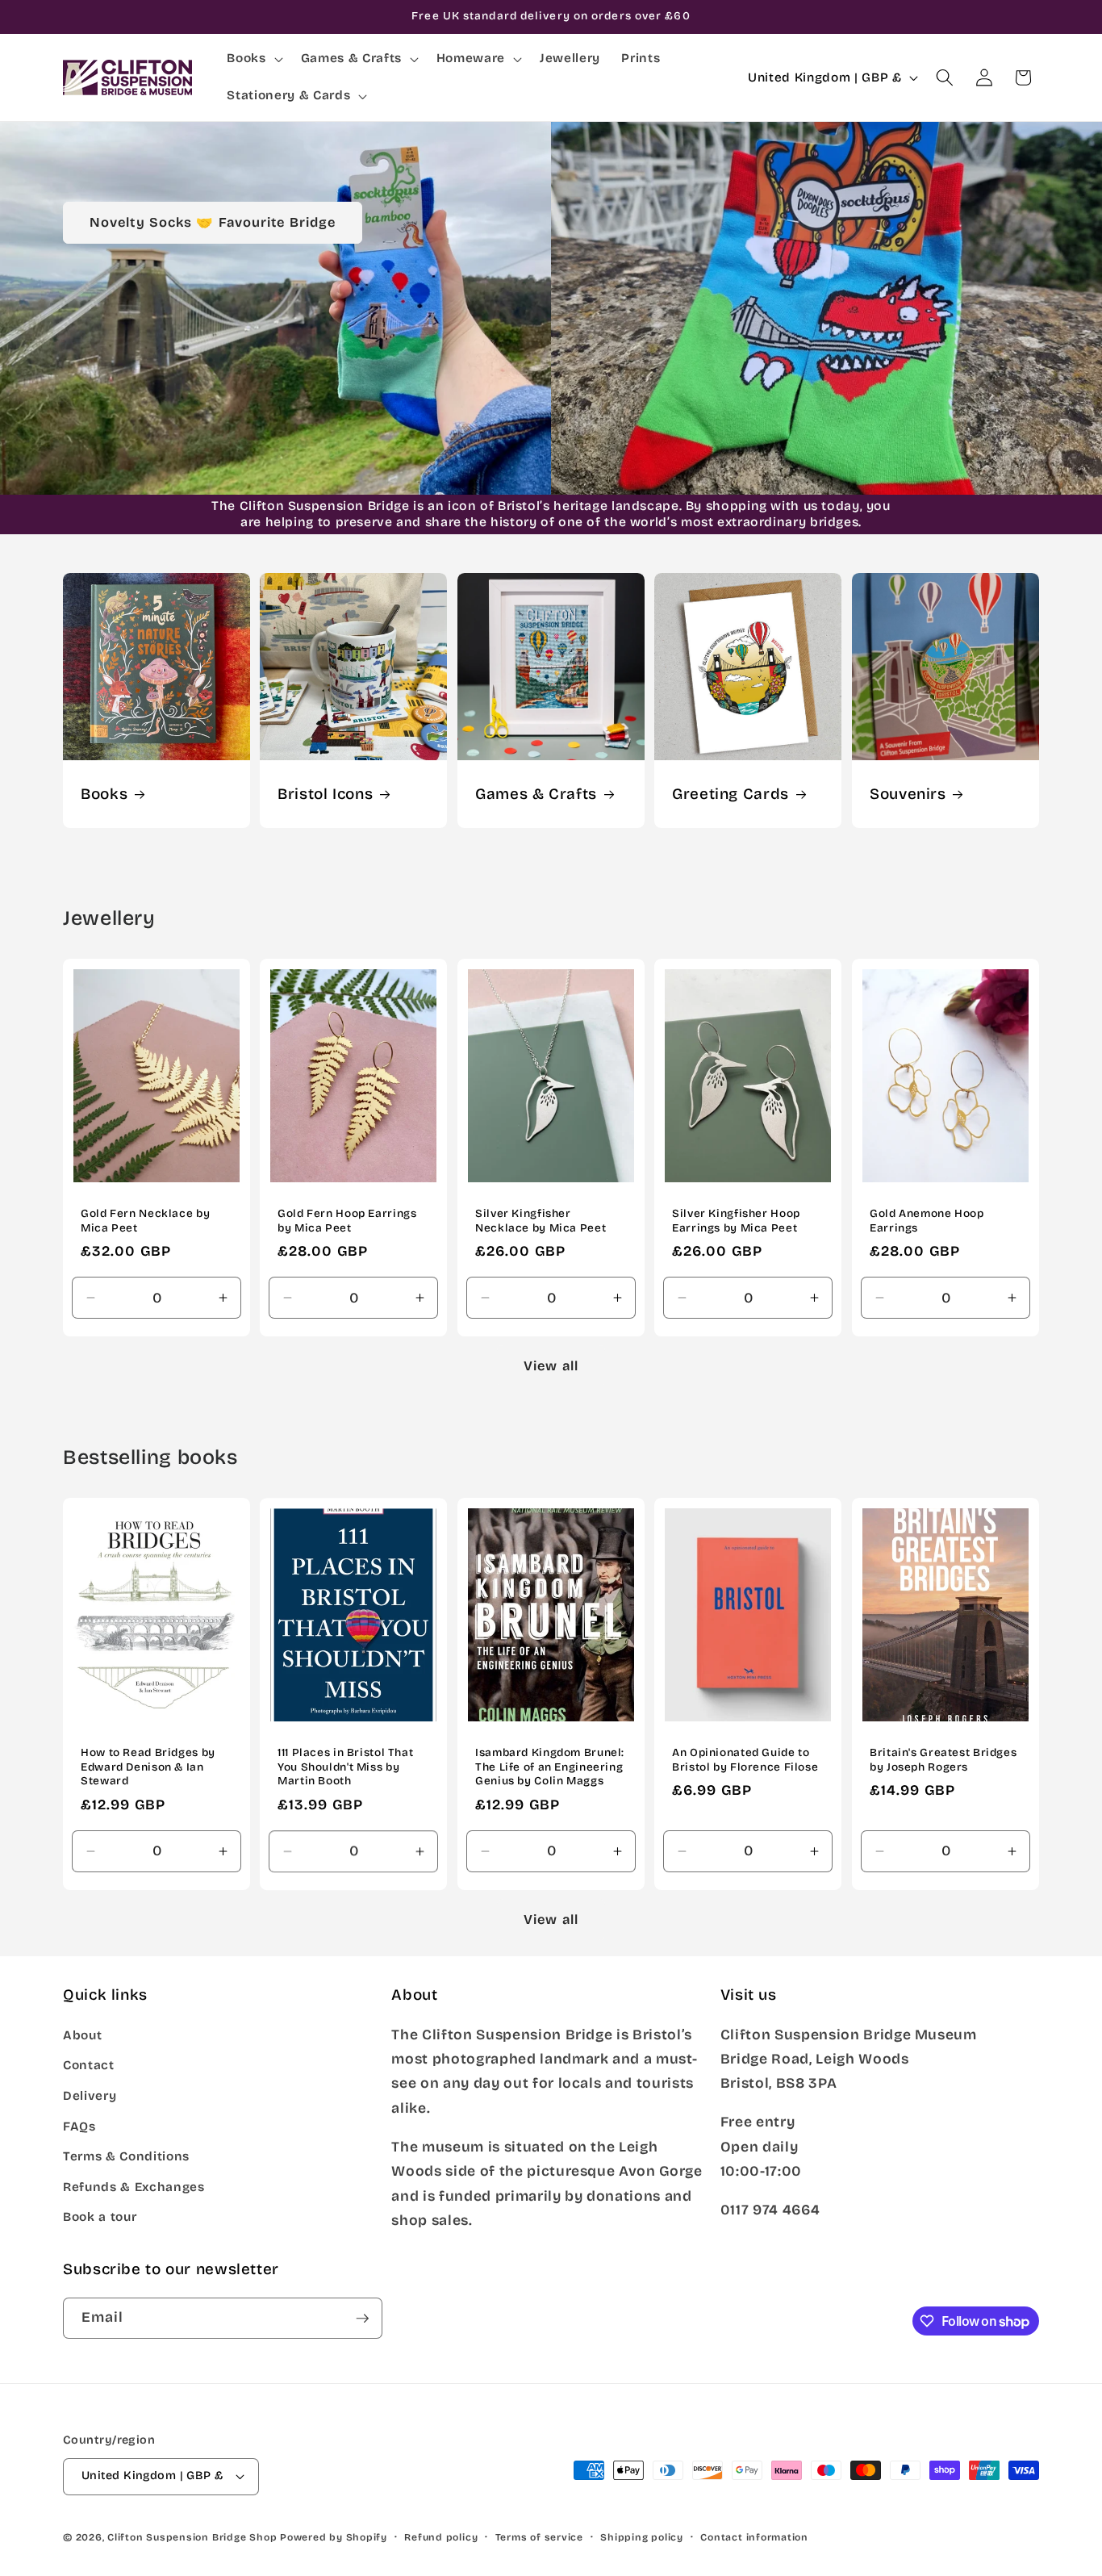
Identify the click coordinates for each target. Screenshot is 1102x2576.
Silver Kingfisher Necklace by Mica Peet (541, 1221)
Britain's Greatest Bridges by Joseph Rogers (943, 1760)
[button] (253, 59)
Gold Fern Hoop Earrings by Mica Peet (347, 1221)
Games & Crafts (536, 794)
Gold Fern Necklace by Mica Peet (145, 1221)
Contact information (754, 2537)
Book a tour (100, 2217)
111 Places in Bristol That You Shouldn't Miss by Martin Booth (345, 1767)
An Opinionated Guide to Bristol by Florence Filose (745, 1760)
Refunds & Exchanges (134, 2187)
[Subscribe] (362, 2319)
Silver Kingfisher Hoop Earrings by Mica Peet (736, 1221)
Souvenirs (908, 794)
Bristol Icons (325, 794)
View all (551, 1366)
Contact (89, 2065)
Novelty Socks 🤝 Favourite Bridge (213, 222)
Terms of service (539, 2537)
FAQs (79, 2126)
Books (104, 794)
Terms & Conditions (126, 2156)
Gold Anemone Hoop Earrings (927, 1221)
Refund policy (441, 2537)
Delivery (90, 2096)
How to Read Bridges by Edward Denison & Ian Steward (148, 1767)
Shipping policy (642, 2537)
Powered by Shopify (334, 2537)
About (82, 2035)
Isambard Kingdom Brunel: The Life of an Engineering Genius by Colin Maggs (550, 1767)
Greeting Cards (730, 794)
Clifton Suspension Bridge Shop (192, 2537)
